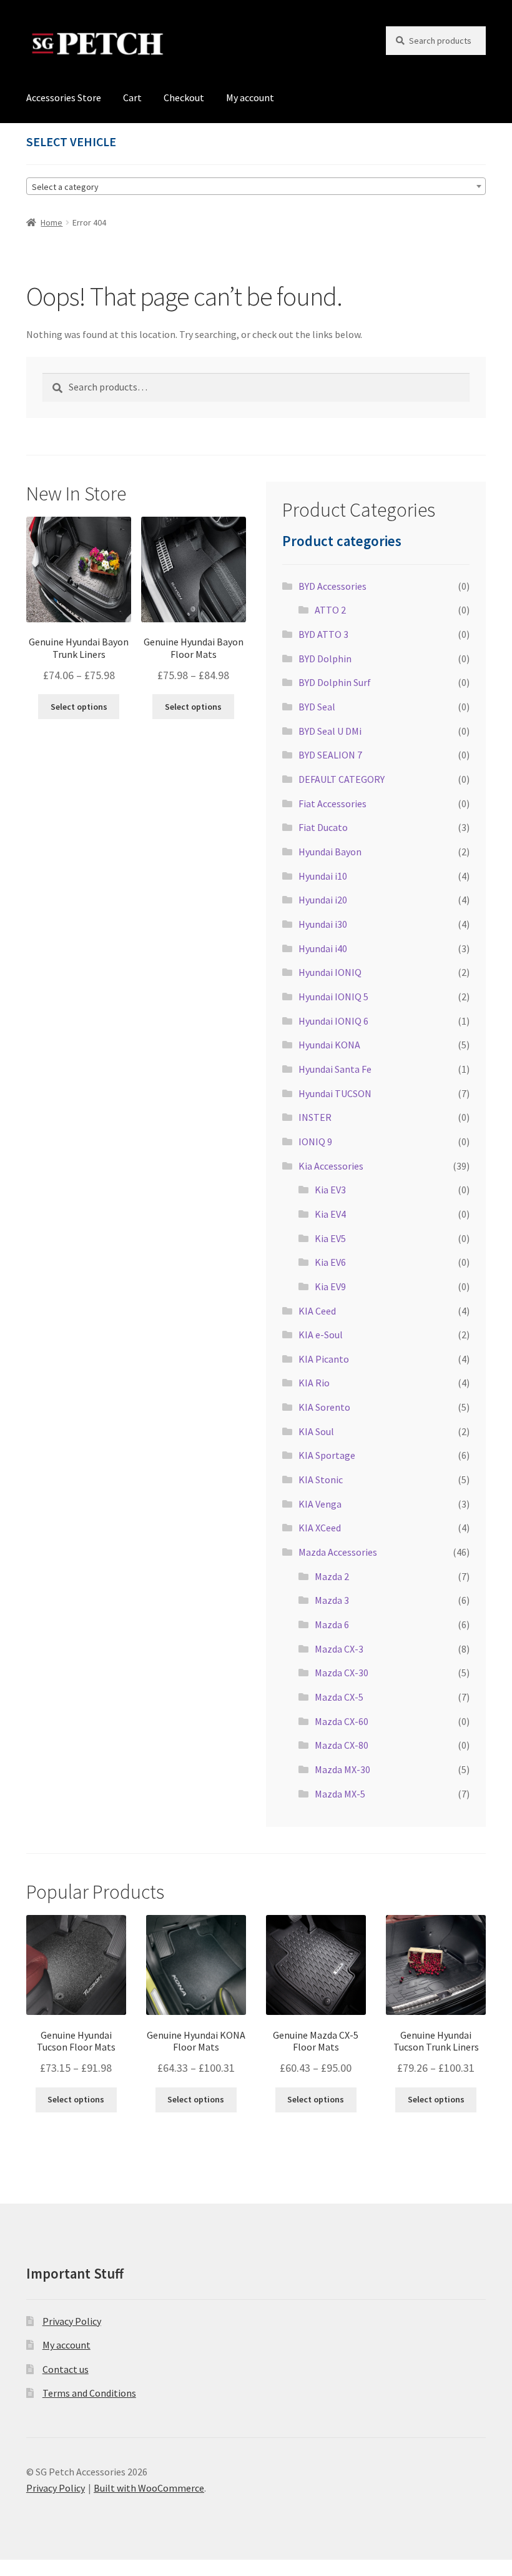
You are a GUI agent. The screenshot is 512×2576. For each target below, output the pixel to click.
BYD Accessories (332, 586)
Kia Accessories (331, 1166)
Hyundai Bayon (330, 852)
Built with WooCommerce (149, 2488)
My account (250, 97)
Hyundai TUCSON (335, 1093)
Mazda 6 (332, 1624)
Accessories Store (64, 97)
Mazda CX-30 (342, 1673)
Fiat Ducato (323, 827)
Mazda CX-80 (342, 1745)
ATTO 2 (330, 610)
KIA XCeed (320, 1528)
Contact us (66, 2369)
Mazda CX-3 (339, 1649)
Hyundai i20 (323, 900)
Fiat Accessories (332, 803)
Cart (132, 97)
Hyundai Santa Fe (335, 1069)
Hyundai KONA (329, 1045)
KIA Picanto (324, 1359)
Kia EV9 (330, 1286)
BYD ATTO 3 (323, 634)
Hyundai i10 (323, 876)
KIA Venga (320, 1504)
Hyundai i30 (323, 924)
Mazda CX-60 (342, 1721)
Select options (79, 707)
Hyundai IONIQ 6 (333, 1021)
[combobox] (256, 186)
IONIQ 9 (315, 1141)
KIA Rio (314, 1383)
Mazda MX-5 (340, 1794)
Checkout (184, 97)
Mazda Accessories (338, 1552)
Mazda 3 (332, 1600)
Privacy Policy (72, 2321)
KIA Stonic (321, 1479)
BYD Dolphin (325, 659)
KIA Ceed (317, 1311)
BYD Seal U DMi (330, 731)
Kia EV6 (330, 1262)
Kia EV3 (330, 1190)
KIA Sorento (324, 1407)
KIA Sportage (327, 1455)
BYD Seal (317, 707)
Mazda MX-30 (342, 1769)
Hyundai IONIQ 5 (333, 997)
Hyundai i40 (323, 948)
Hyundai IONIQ (330, 972)
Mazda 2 (332, 1576)
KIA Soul (316, 1431)
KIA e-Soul (321, 1335)
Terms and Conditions (89, 2393)
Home (52, 222)
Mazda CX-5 (339, 1697)
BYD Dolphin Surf (335, 682)
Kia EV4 (330, 1214)
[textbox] (256, 187)
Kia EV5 (330, 1238)
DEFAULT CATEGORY (342, 779)
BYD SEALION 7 (330, 755)
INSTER (315, 1117)
